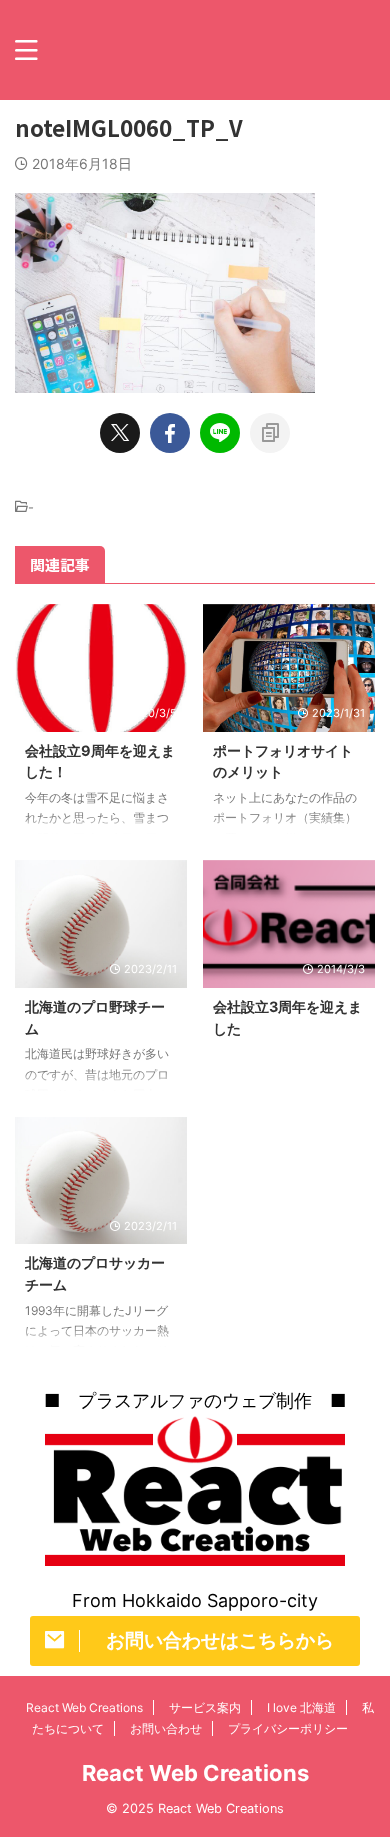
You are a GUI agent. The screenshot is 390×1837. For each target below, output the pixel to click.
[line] (220, 433)
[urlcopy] (270, 433)
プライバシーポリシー (288, 1728)
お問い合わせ (166, 1728)
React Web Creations (84, 1707)
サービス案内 (205, 1707)
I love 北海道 (301, 1707)
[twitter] (120, 433)
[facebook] (170, 433)
